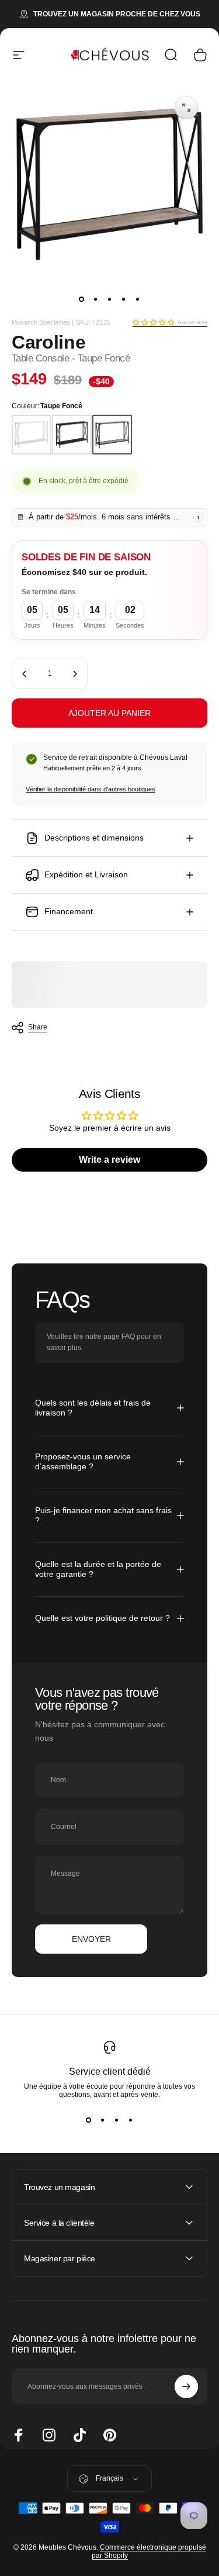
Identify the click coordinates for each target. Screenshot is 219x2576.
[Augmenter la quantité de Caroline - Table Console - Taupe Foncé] (75, 674)
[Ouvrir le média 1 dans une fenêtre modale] (186, 108)
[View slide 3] (117, 2120)
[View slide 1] (89, 2120)
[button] (153, 322)
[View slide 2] (103, 2120)
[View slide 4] (131, 2120)
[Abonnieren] (186, 2386)
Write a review (109, 1160)
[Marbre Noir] (72, 435)
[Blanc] (32, 435)
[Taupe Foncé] (112, 435)
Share (38, 1027)
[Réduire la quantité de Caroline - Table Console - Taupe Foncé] (25, 674)
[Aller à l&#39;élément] (82, 299)
